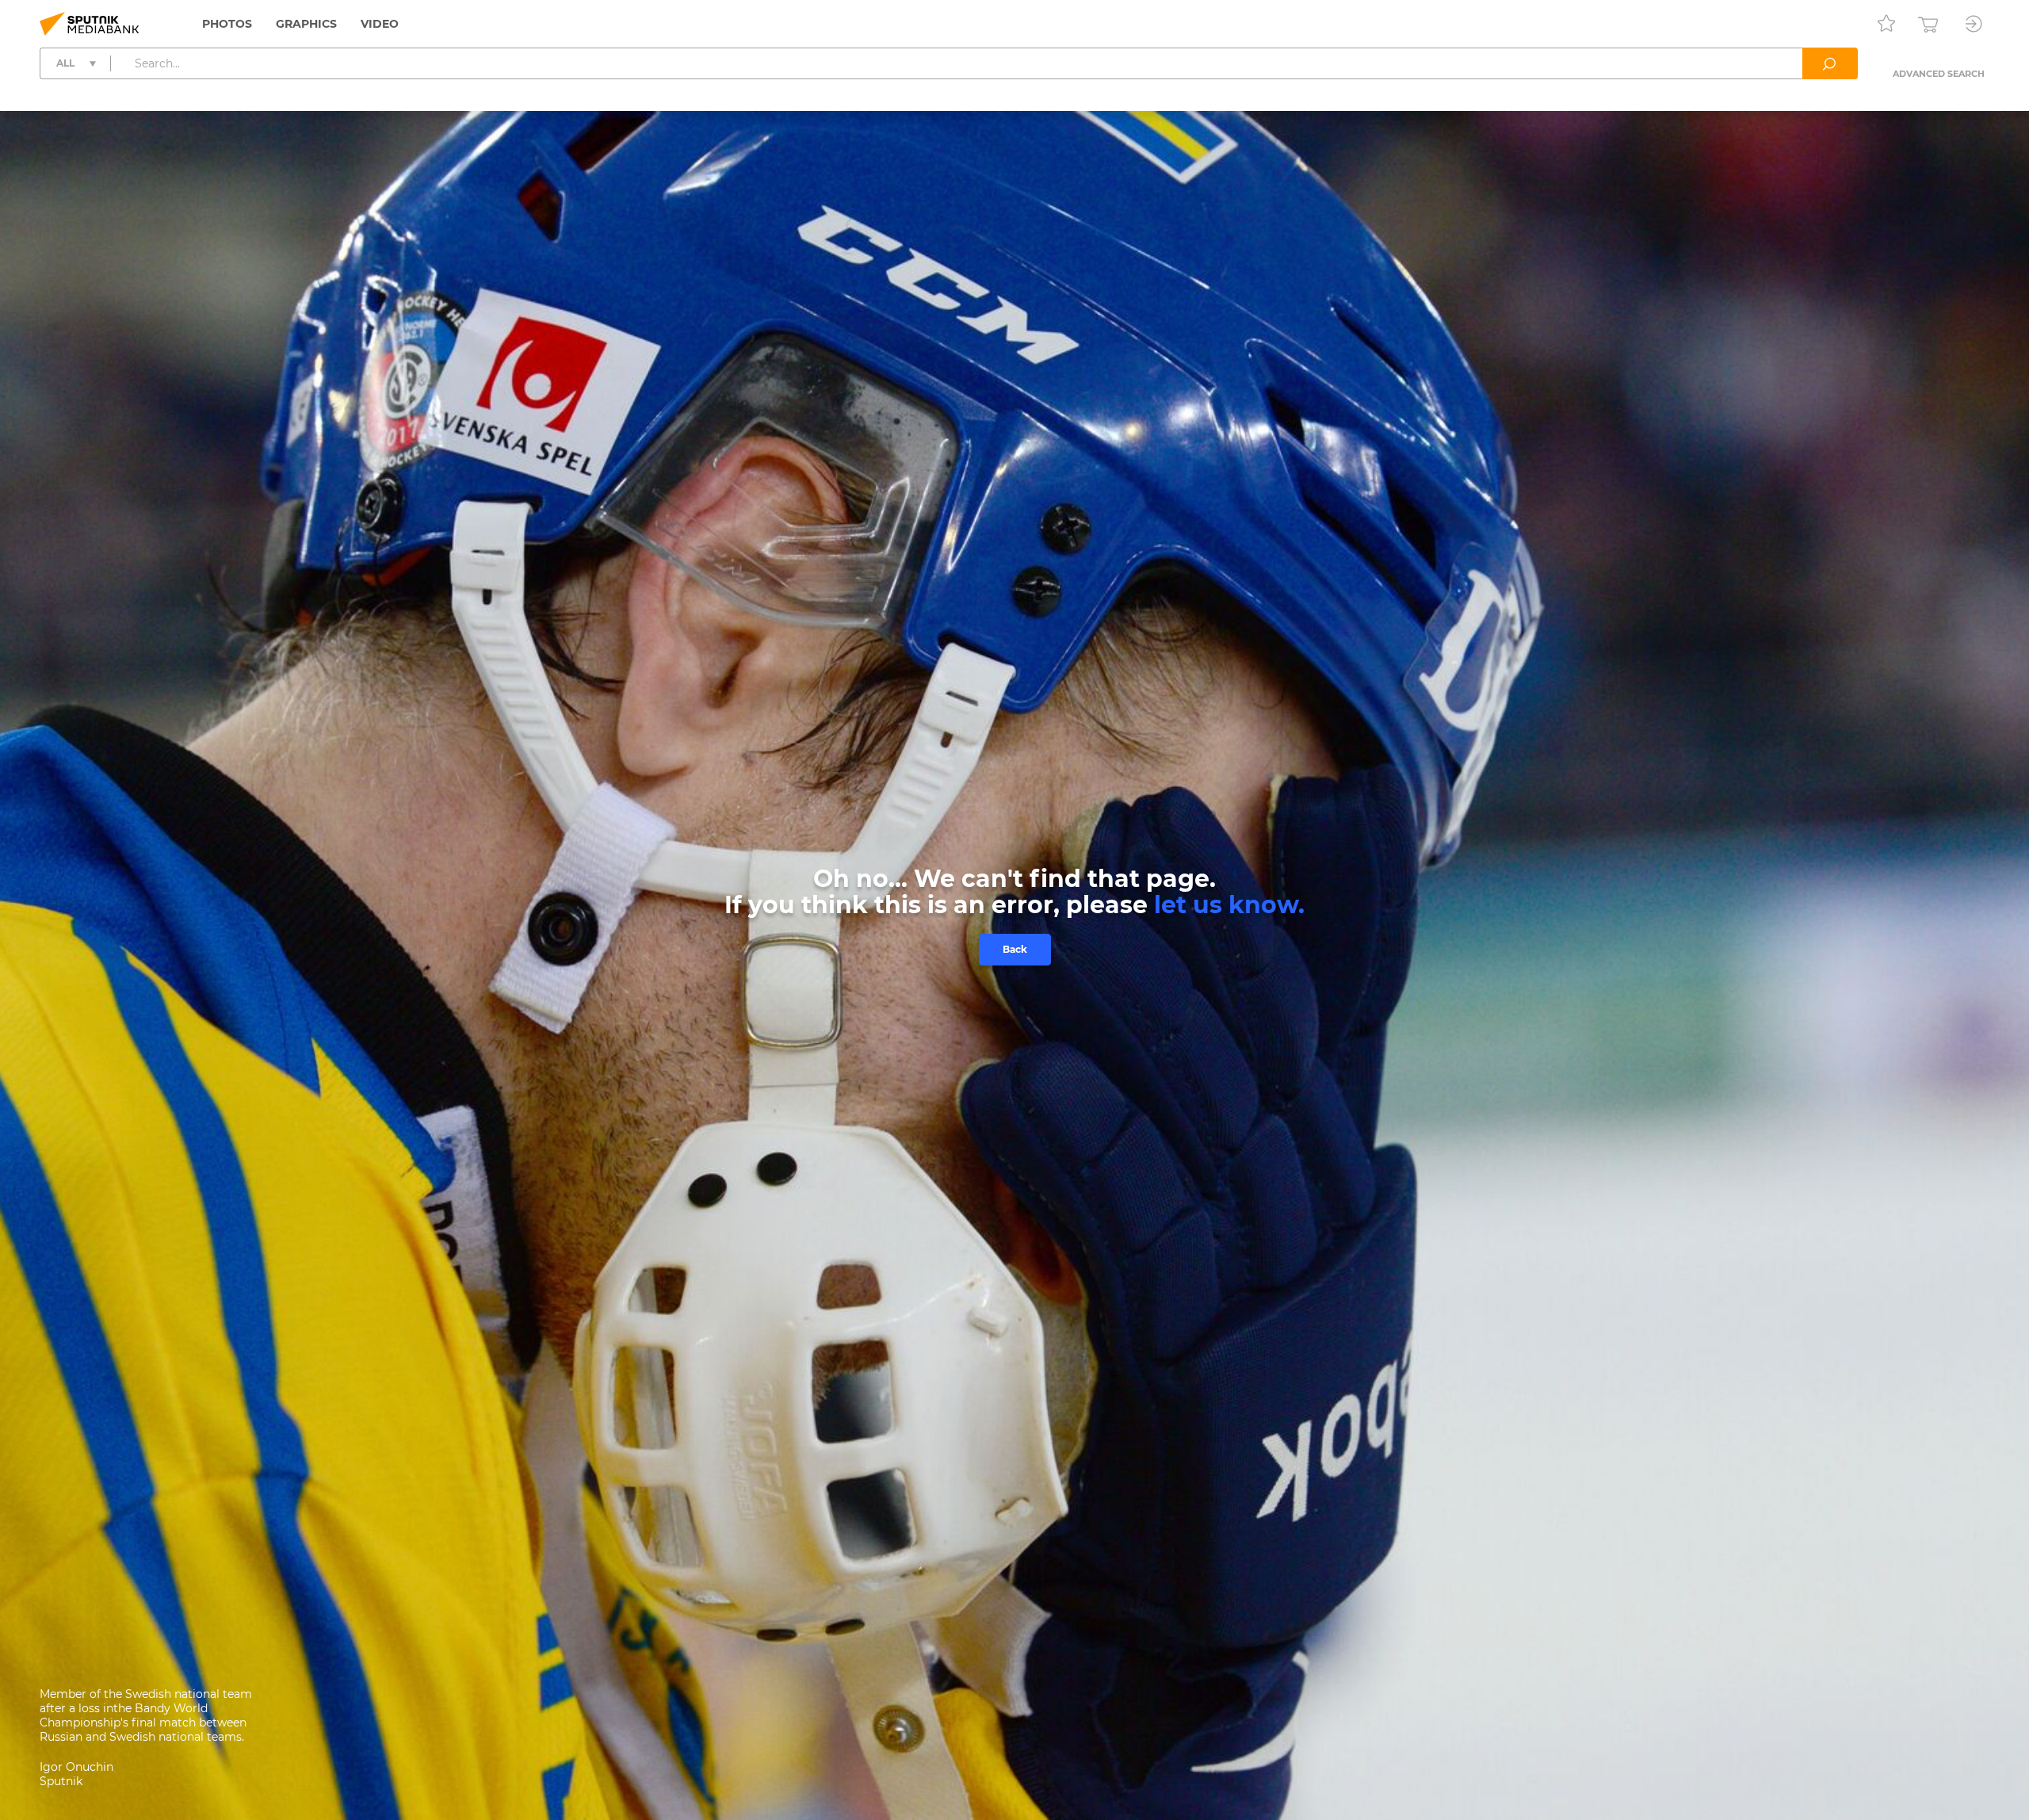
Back (1015, 949)
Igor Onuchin (76, 1767)
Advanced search (1939, 74)
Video (380, 24)
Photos (227, 24)
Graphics (306, 24)
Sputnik (61, 1781)
